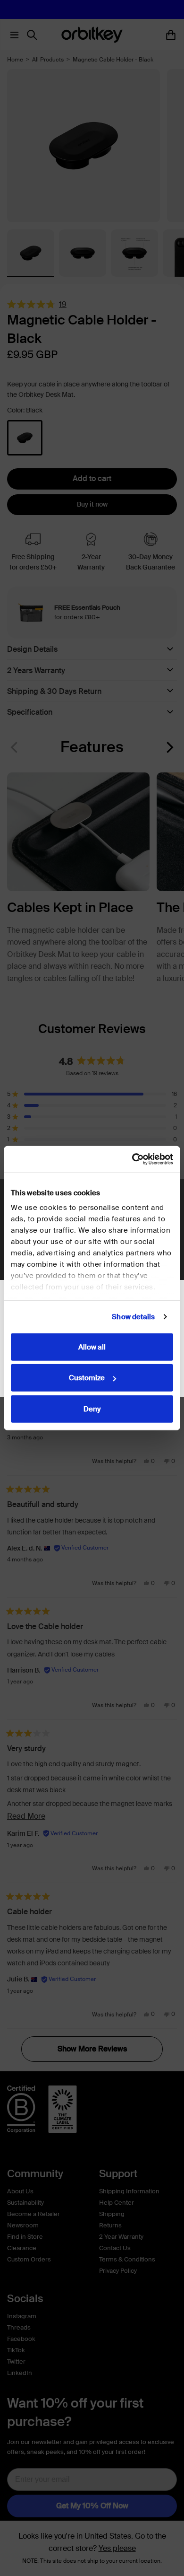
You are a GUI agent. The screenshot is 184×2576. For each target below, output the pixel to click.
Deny (92, 1409)
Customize (87, 1378)
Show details (133, 1317)
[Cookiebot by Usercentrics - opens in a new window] (132, 1159)
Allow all (92, 1347)
